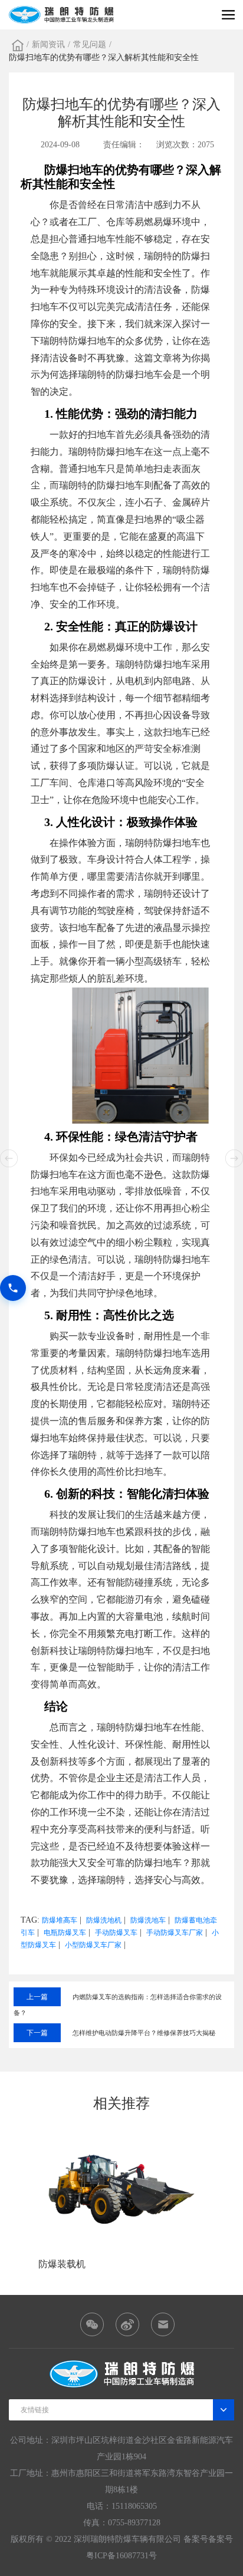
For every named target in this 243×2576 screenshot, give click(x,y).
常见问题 (90, 44)
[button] (234, 1158)
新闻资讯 (48, 44)
